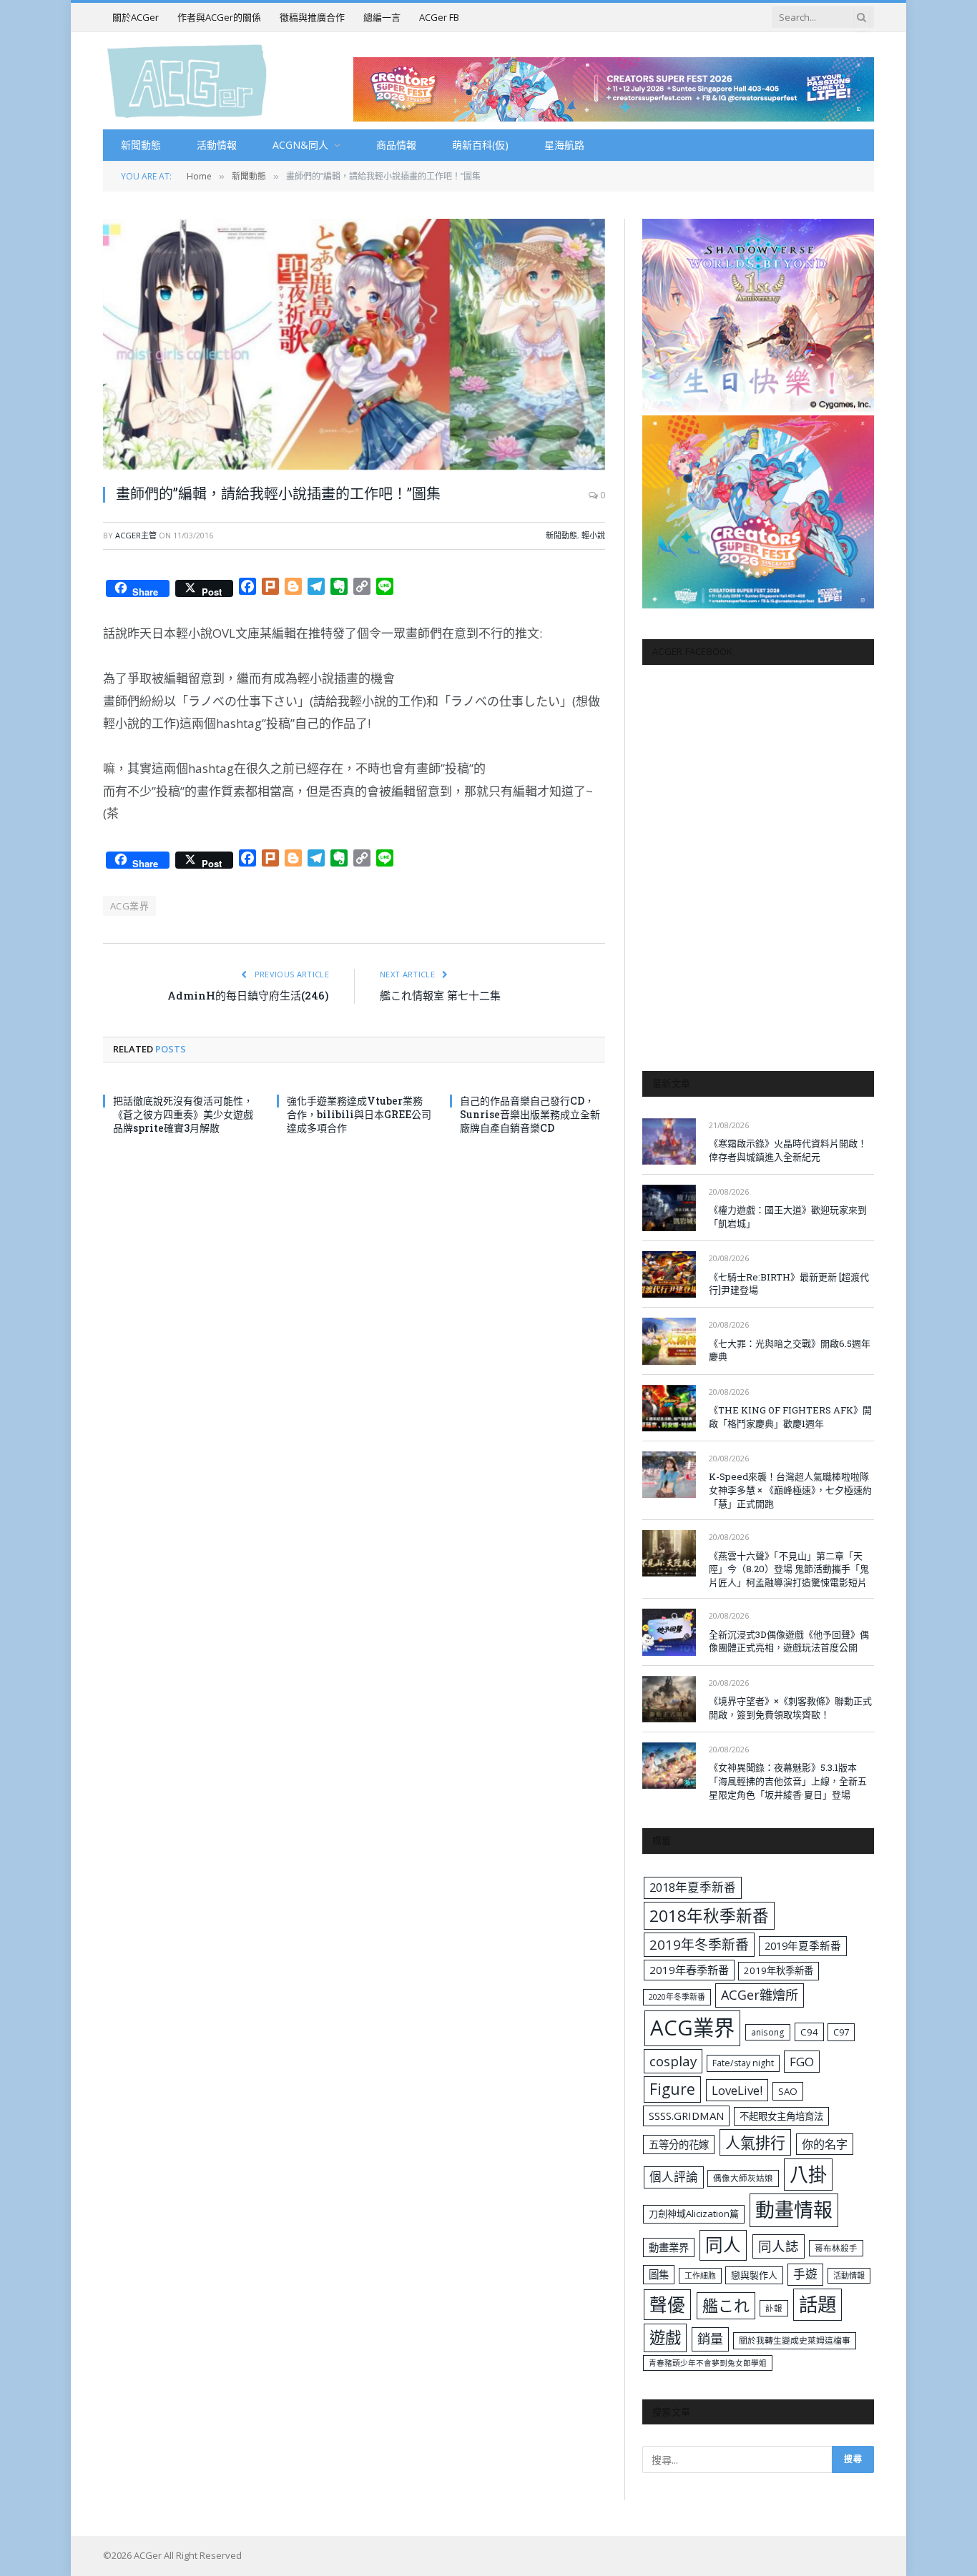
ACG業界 (129, 906)
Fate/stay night (743, 2063)
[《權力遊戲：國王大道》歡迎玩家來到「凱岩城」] (669, 1208)
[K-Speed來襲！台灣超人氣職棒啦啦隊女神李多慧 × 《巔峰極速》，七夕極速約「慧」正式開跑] (669, 1475)
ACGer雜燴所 (760, 1995)
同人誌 (779, 2246)
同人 (723, 2245)
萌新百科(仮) (480, 145)
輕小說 (593, 535)
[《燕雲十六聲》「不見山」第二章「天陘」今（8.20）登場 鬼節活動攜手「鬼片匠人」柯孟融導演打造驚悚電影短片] (669, 1553)
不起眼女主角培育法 (781, 2116)
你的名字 (825, 2144)
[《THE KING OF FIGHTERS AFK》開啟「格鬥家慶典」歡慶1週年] (669, 1408)
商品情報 (396, 145)
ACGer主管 (136, 535)
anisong (768, 2032)
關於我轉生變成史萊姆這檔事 (795, 2340)
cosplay (673, 2061)
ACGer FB (439, 17)
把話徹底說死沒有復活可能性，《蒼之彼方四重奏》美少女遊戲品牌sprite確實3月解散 (183, 1114)
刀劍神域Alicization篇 (694, 2214)
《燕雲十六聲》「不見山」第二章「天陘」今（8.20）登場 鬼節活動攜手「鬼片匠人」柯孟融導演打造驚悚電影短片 (789, 1569)
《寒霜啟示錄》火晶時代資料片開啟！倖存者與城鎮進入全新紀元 (788, 1150)
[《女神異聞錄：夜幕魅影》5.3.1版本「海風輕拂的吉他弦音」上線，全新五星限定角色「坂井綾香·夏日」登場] (669, 1766)
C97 (841, 2032)
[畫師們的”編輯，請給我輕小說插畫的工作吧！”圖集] (354, 344)
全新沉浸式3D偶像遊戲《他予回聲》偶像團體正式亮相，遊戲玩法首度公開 (789, 1641)
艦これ (726, 2305)
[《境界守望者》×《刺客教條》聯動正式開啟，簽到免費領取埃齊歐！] (669, 1699)
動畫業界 (669, 2247)
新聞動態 (141, 145)
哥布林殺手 (836, 2248)
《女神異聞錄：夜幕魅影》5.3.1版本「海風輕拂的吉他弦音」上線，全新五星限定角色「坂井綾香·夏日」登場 (788, 1781)
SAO (788, 2091)
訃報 (774, 2308)
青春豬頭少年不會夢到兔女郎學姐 (708, 2363)
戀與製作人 (754, 2275)
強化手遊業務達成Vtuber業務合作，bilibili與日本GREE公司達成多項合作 (359, 1114)
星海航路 (564, 145)
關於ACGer (136, 17)
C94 (809, 2032)
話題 (818, 2304)
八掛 (808, 2174)
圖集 (659, 2275)
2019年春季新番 (689, 1970)
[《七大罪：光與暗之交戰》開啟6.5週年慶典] (669, 1341)
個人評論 (674, 2177)
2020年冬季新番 (677, 1997)
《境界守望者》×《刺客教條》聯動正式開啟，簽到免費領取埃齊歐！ (790, 1708)
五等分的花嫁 (679, 2145)
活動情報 (217, 145)
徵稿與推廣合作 (312, 17)
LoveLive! (737, 2090)
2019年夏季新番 (803, 1945)
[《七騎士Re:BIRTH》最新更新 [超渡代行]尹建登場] (669, 1274)
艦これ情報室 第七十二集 (440, 995)
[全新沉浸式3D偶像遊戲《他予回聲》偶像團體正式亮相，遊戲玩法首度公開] (669, 1632)
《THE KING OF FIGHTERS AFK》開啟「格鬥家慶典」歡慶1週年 (790, 1417)
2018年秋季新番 (709, 1916)
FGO (802, 2062)
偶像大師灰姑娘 (743, 2178)
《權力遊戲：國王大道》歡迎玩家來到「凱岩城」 (788, 1217)
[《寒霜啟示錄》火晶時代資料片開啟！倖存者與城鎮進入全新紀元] (669, 1141)
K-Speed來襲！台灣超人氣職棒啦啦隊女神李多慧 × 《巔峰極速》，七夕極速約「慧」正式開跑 (790, 1490)
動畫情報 (794, 2210)
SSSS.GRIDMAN (686, 2116)
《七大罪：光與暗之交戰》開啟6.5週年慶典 (790, 1350)
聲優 (667, 2305)
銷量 (710, 2339)
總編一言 (382, 17)
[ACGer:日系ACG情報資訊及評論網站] (187, 80)
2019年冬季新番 (699, 1945)
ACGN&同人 (300, 145)
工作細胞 (700, 2275)
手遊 (805, 2274)
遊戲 (665, 2338)
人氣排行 (755, 2142)
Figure (672, 2089)
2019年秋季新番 (779, 1970)
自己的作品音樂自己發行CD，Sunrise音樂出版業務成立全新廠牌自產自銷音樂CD (530, 1114)
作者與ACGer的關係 (219, 17)
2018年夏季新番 (693, 1887)
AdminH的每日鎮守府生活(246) (248, 995)
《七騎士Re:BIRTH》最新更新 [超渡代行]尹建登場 (789, 1284)
